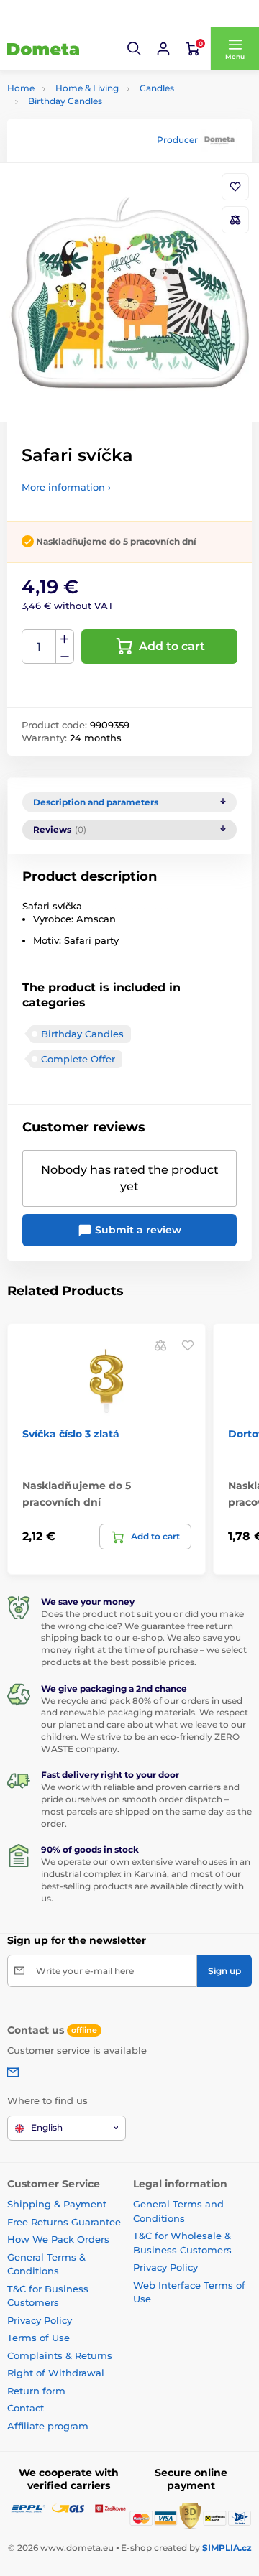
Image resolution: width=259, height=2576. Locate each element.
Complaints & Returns (60, 2355)
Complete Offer (78, 1059)
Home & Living (87, 88)
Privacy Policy (40, 2320)
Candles (157, 88)
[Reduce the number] (65, 655)
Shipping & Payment (57, 2204)
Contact (26, 2408)
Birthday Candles (65, 101)
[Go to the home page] (43, 49)
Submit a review (137, 1230)
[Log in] (163, 49)
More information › (66, 487)
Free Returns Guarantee (64, 2222)
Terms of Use (38, 2338)
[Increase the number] (65, 639)
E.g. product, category (92, 117)
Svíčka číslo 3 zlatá (71, 1434)
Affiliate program (48, 2426)
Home (21, 88)
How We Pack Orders (58, 2239)
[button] (135, 49)
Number (39, 647)
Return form (36, 2391)
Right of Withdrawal (56, 2373)
